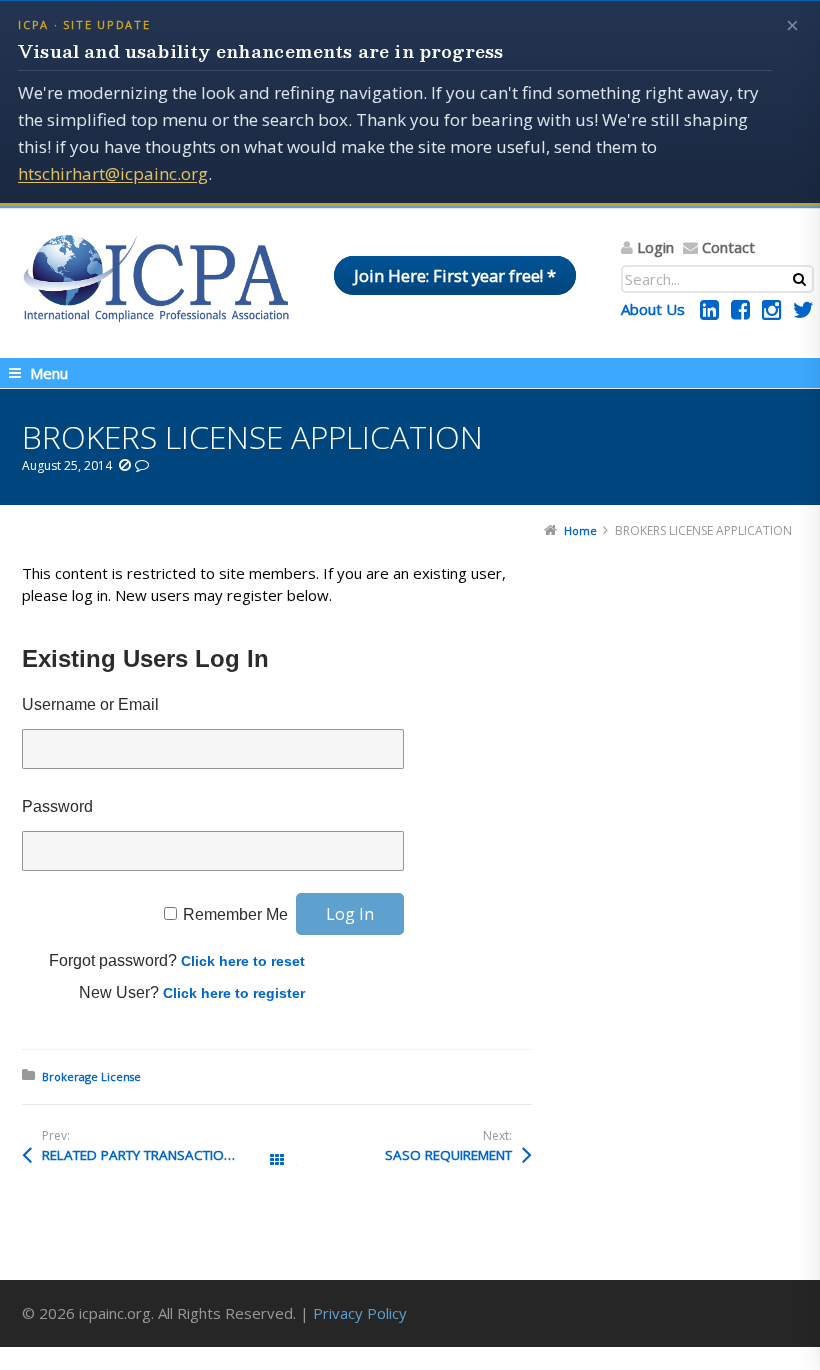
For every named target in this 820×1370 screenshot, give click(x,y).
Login (655, 247)
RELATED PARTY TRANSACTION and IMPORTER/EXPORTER (159, 1155)
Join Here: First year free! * (455, 275)
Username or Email (90, 704)
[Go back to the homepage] (156, 278)
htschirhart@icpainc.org (113, 173)
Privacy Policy (360, 1313)
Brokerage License (91, 1076)
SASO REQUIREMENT (448, 1155)
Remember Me (235, 914)
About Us (653, 309)
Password (57, 806)
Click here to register (234, 993)
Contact (728, 247)
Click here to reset (243, 961)
